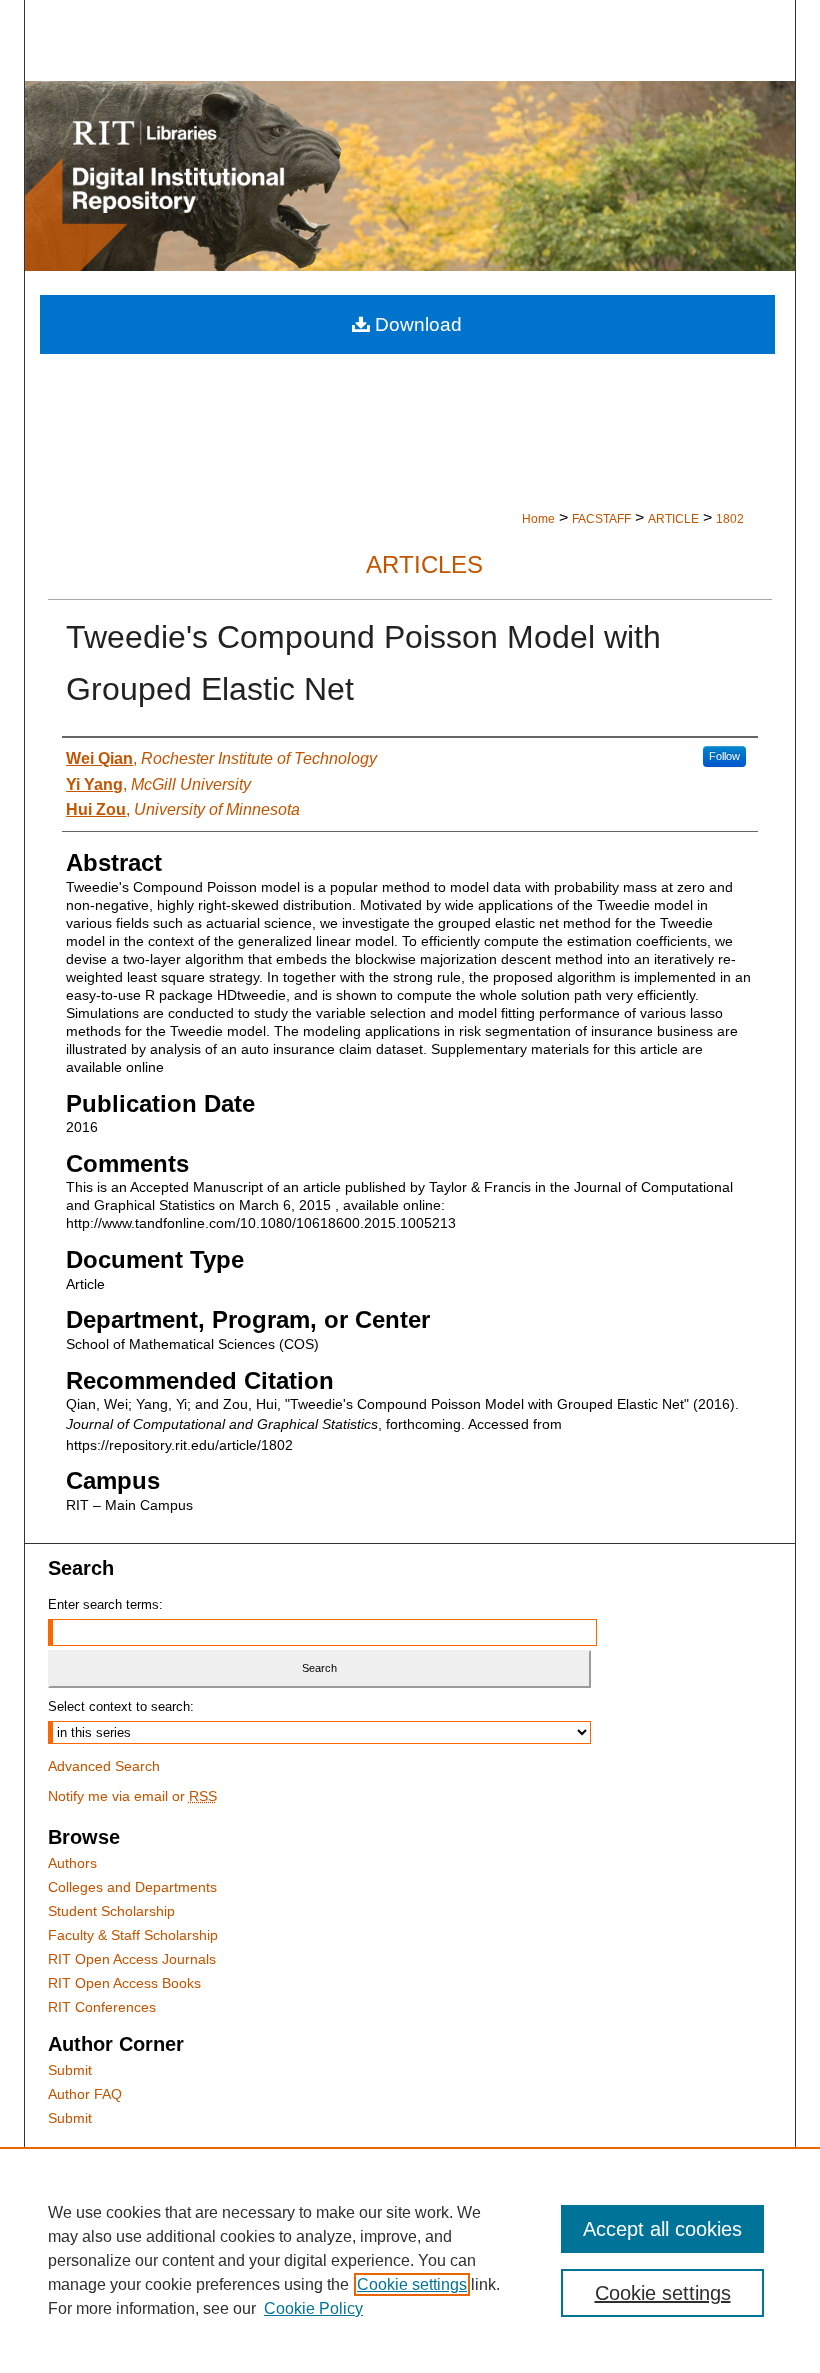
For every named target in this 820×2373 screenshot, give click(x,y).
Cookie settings (412, 2284)
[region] (410, 2260)
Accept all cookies (662, 2229)
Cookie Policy (313, 2308)
